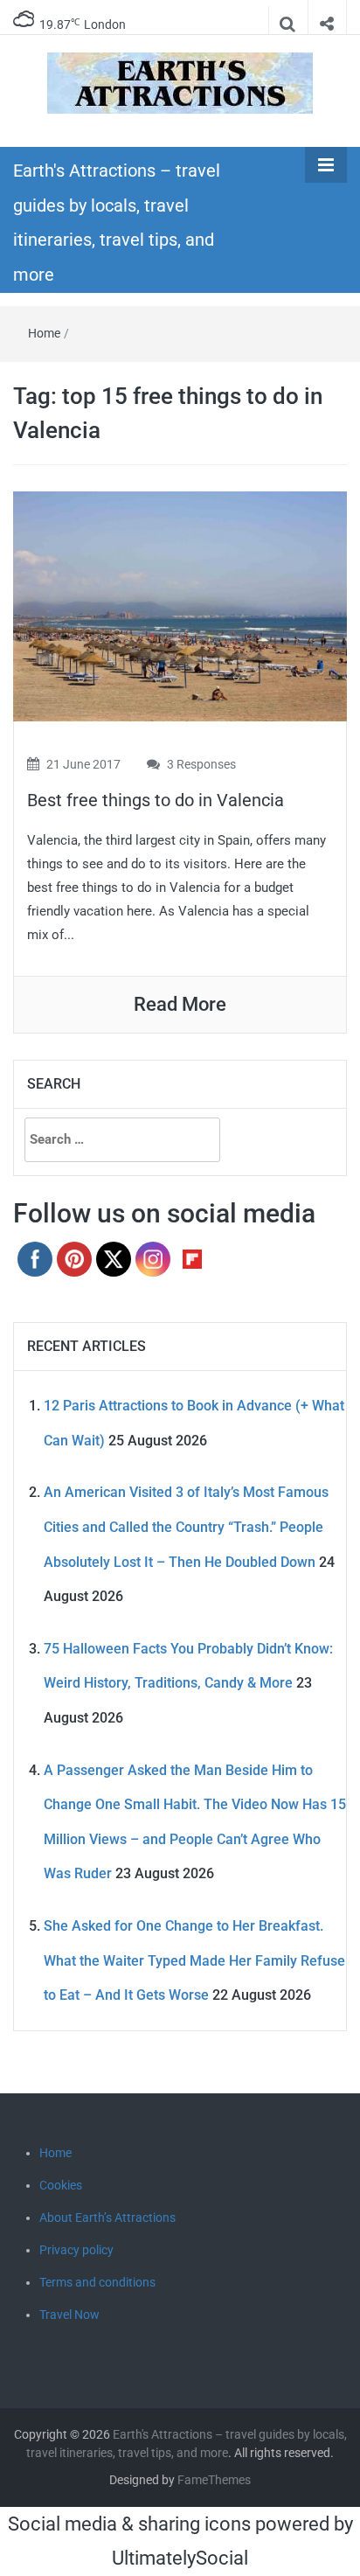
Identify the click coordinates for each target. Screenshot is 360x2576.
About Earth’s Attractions (107, 2217)
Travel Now (69, 2315)
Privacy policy (76, 2250)
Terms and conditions (97, 2282)
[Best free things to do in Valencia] (180, 606)
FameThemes (214, 2480)
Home (44, 333)
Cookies (61, 2185)
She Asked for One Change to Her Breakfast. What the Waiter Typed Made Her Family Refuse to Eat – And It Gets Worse (194, 1960)
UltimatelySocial (180, 2558)
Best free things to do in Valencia (156, 800)
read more (180, 1004)
